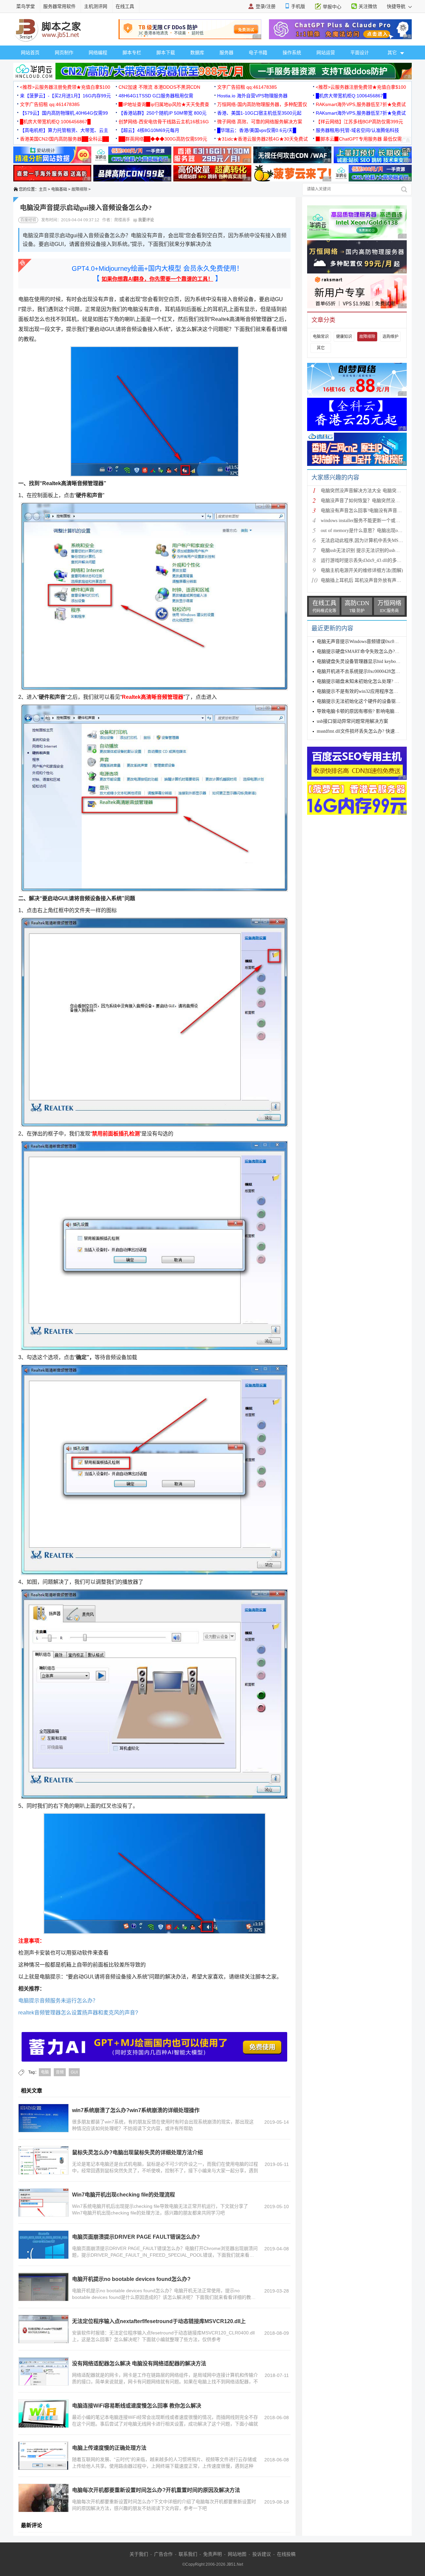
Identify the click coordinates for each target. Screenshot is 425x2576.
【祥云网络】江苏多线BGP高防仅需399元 (359, 122)
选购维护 (390, 337)
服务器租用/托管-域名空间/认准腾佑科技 (357, 130)
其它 (321, 348)
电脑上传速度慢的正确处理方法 (109, 2448)
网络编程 (98, 53)
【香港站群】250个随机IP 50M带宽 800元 (163, 113)
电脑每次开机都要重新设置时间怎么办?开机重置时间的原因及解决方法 (156, 2490)
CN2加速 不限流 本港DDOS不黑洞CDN (159, 87)
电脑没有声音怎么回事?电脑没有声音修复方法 (368, 511)
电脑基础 (59, 189)
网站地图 (237, 2554)
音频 (60, 2072)
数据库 (197, 53)
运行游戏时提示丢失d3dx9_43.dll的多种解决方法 (370, 560)
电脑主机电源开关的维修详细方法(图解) (362, 570)
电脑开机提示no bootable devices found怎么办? (131, 2279)
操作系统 (292, 53)
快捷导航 (397, 6)
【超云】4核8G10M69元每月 (149, 130)
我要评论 (146, 220)
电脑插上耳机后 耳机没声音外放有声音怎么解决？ (373, 580)
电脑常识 (321, 337)
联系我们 (188, 2554)
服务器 (226, 53)
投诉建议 (262, 2554)
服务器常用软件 (59, 6)
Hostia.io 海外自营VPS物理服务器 (252, 96)
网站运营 (326, 53)
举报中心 (332, 7)
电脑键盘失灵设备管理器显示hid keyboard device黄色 (371, 661)
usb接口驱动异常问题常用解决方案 (352, 721)
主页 (43, 189)
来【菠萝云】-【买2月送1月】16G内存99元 (65, 96)
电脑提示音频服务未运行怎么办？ (58, 2001)
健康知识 (344, 337)
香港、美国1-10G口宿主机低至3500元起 (259, 113)
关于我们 (139, 2554)
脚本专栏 (132, 53)
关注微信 (368, 6)
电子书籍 (258, 53)
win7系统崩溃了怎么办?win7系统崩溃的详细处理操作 (136, 2110)
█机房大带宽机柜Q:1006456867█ (351, 96)
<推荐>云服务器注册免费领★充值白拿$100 (65, 87)
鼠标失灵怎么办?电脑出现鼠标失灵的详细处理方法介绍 (137, 2152)
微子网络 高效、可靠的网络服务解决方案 (260, 122)
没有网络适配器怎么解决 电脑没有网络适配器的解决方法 (139, 2363)
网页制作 (64, 53)
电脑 (45, 2072)
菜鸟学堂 (26, 6)
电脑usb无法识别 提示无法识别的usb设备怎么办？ (372, 550)
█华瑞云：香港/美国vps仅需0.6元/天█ (257, 130)
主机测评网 (96, 6)
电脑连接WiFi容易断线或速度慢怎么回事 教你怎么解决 (137, 2406)
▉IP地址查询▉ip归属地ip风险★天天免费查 (164, 104)
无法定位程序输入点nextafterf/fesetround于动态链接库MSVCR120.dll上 (159, 2321)
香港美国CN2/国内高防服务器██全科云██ (64, 139)
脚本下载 (166, 53)
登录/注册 (266, 6)
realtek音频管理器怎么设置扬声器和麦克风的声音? (78, 2013)
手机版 (298, 6)
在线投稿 (286, 2554)
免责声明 (212, 2554)
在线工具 (125, 6)
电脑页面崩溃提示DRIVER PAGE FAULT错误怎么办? (136, 2237)
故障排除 (79, 189)
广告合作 (163, 2554)
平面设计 (360, 53)
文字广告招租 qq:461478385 (247, 87)
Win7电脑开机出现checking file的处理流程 (124, 2195)
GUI (74, 2072)
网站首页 (30, 53)
